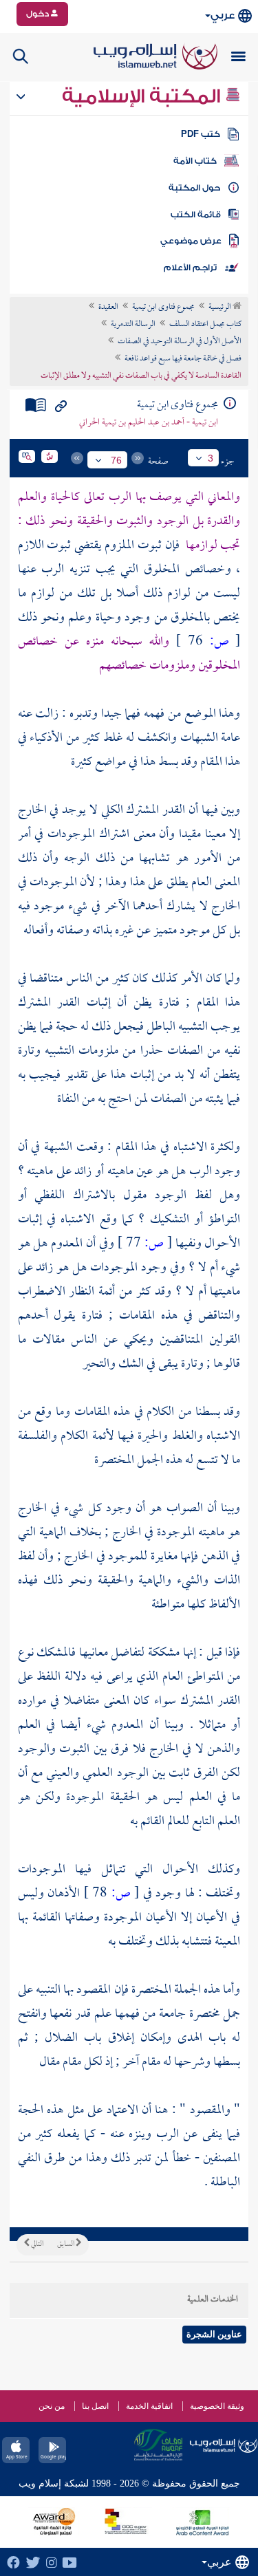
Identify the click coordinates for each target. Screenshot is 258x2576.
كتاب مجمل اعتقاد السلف (205, 325)
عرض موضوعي (191, 241)
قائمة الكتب (196, 215)
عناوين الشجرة (214, 2334)
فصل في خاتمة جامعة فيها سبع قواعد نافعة (183, 359)
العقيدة (108, 307)
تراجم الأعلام (190, 268)
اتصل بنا (95, 2406)
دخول (39, 14)
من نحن (52, 2406)
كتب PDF (201, 134)
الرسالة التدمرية (133, 325)
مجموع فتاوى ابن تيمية (163, 307)
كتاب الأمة (195, 161)
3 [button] (211, 458)
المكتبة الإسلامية (143, 96)
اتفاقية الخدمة (149, 2406)
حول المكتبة (194, 188)
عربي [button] (223, 15)
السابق (66, 2244)
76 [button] (116, 460)
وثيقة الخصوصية (217, 2406)
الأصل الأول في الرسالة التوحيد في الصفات (180, 342)
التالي (36, 2244)
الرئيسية (221, 307)
